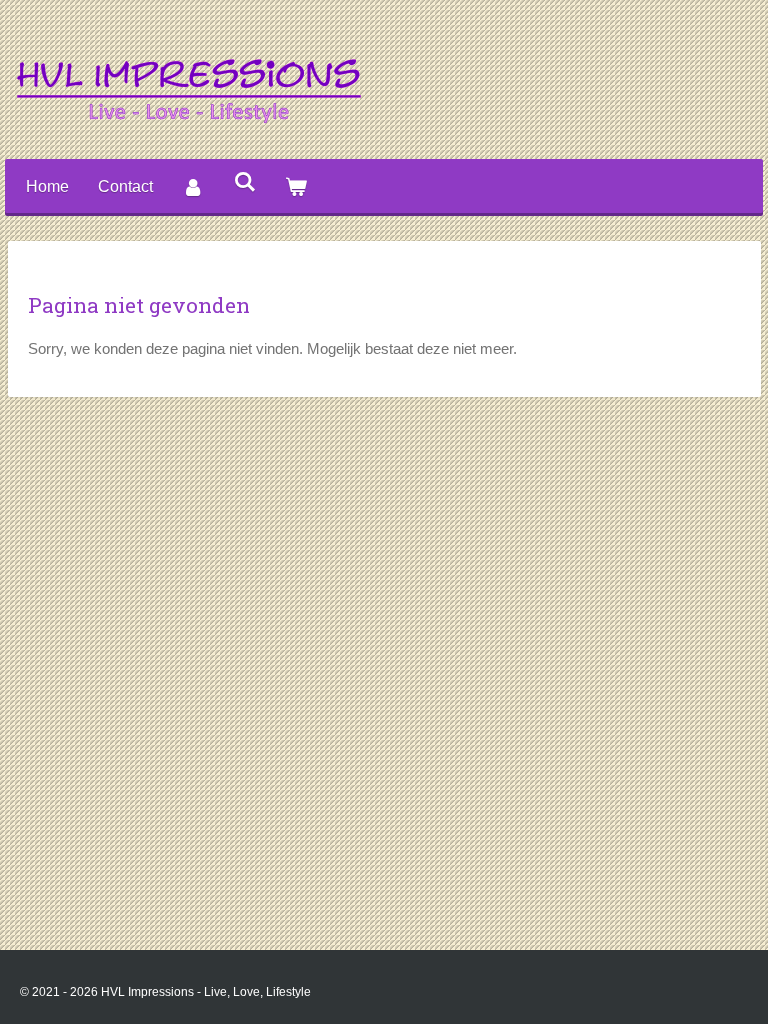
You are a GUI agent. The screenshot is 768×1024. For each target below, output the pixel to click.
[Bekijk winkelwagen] (296, 187)
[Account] (193, 187)
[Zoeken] (244, 182)
